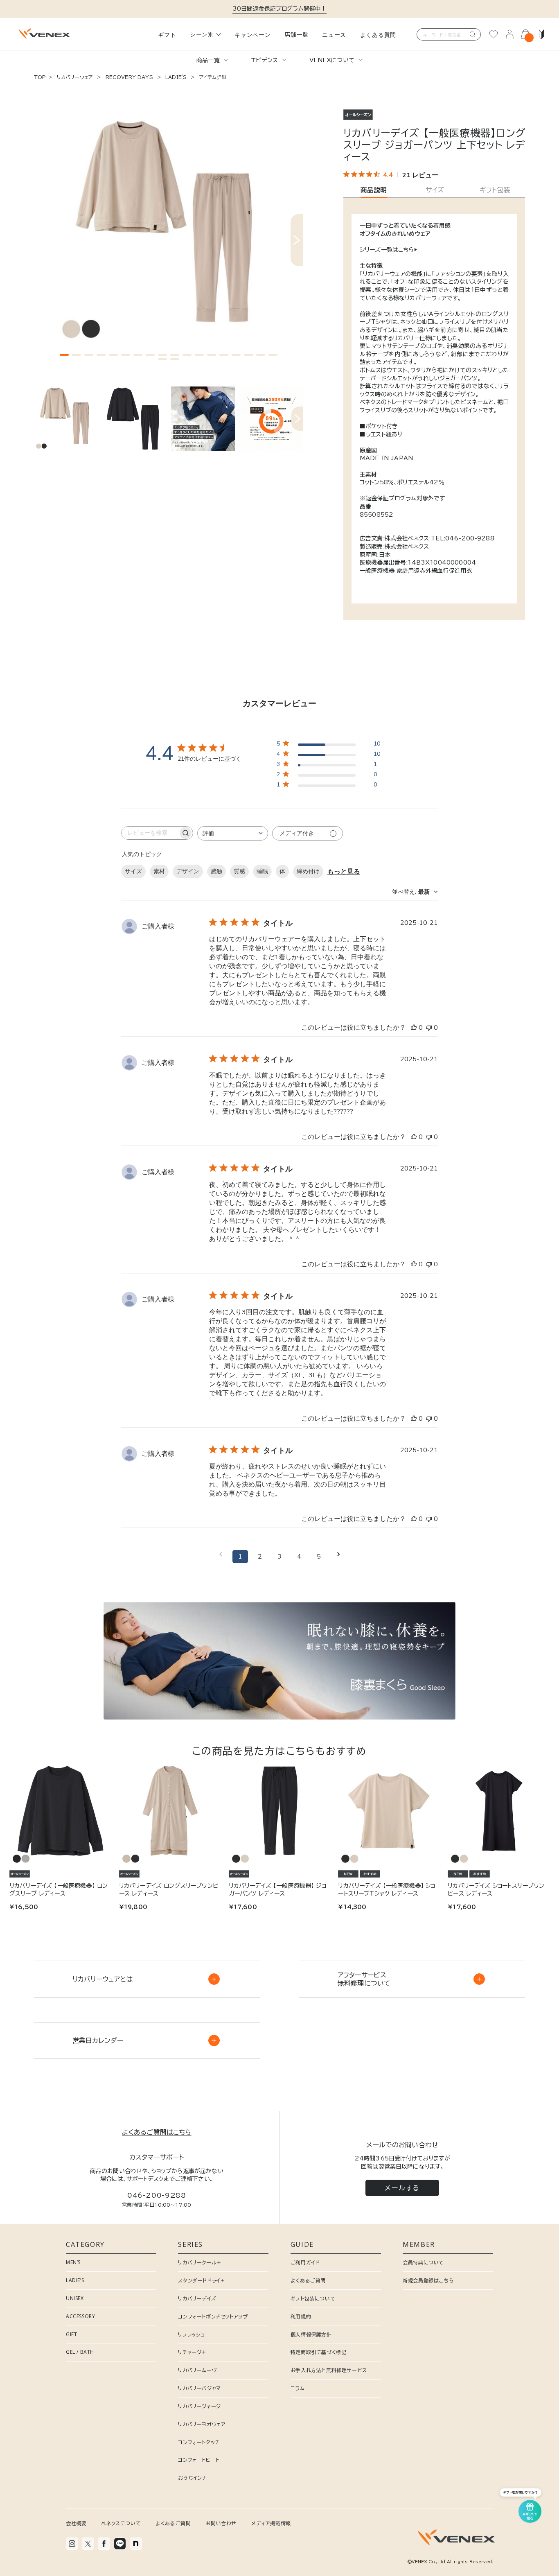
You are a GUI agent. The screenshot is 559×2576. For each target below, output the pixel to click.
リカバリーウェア (75, 77)
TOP (40, 77)
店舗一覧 (296, 35)
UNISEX (75, 2298)
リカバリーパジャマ (199, 2388)
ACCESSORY (80, 2316)
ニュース (334, 35)
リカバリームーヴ (197, 2370)
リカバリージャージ (199, 2406)
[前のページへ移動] (221, 1557)
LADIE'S (176, 77)
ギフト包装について (313, 2298)
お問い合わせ (221, 2523)
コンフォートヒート (199, 2460)
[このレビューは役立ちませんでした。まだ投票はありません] (429, 1028)
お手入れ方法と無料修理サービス (329, 2370)
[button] (64, 355)
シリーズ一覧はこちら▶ (388, 250)
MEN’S (73, 2262)
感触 (216, 871)
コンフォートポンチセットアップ (213, 2316)
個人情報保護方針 (311, 2334)
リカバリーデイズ (197, 2298)
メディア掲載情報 (271, 2523)
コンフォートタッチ (199, 2442)
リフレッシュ (192, 2334)
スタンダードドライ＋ (202, 2280)
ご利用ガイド (305, 2262)
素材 (159, 871)
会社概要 (76, 2523)
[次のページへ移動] (338, 1557)
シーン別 (202, 34)
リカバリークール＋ (200, 2262)
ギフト (167, 35)
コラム (298, 2388)
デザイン (188, 871)
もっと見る (344, 872)
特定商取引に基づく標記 (319, 2352)
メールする (402, 2188)
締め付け (308, 871)
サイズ (133, 871)
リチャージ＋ (192, 2352)
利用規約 (301, 2316)
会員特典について (423, 2262)
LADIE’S (75, 2280)
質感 (239, 871)
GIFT (71, 2334)
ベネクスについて (121, 2523)
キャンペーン (252, 35)
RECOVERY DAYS (129, 77)
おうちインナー (195, 2478)
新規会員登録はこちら (428, 2280)
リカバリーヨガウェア (202, 2424)
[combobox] (233, 833)
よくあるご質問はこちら (157, 2132)
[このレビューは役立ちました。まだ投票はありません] (414, 1028)
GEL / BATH (80, 2352)
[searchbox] (150, 833)
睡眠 (262, 871)
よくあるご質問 (308, 2280)
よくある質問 (378, 35)
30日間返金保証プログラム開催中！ (280, 9)
